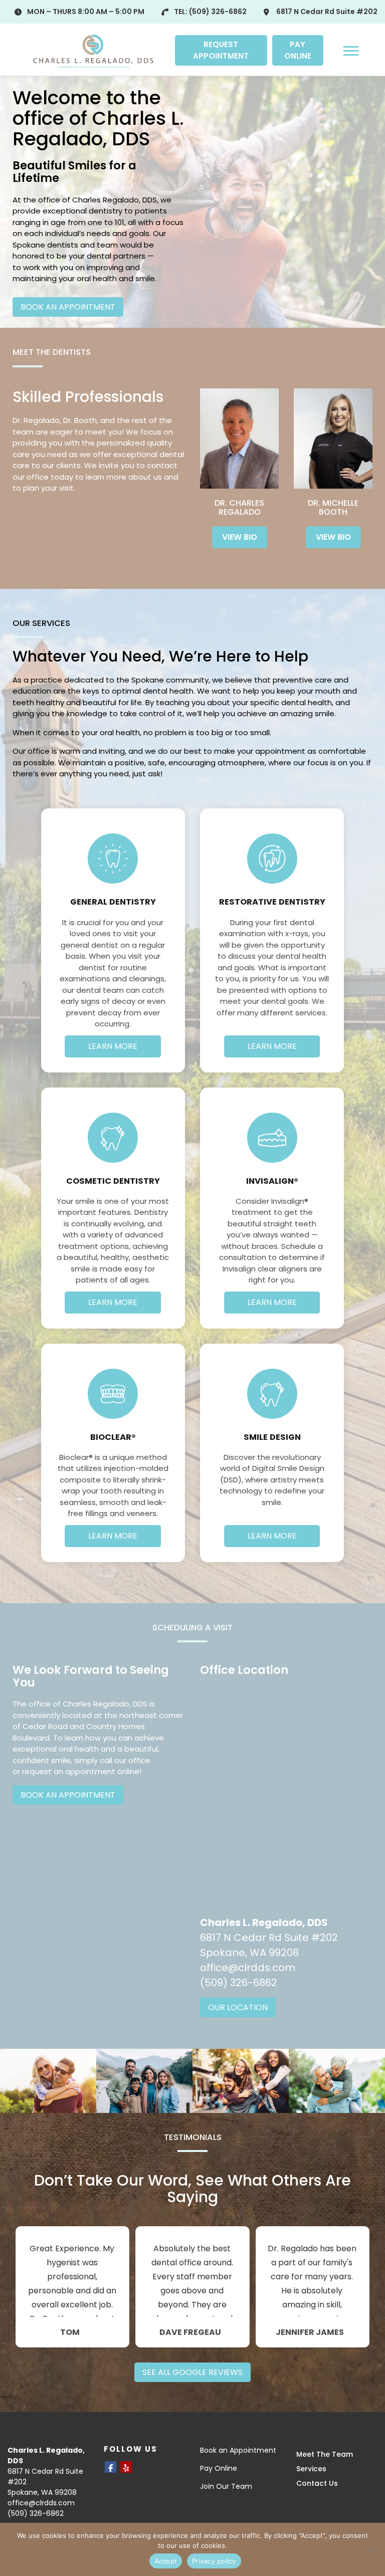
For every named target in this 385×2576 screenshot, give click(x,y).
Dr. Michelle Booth (333, 507)
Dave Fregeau (190, 2332)
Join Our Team (226, 2486)
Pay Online (219, 2468)
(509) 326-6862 (218, 12)
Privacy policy (214, 2561)
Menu (352, 50)
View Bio (240, 537)
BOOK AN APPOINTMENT (68, 307)
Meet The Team (325, 2454)
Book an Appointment (238, 2450)
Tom (70, 2332)
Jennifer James (310, 2332)
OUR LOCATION (238, 2007)
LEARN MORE (113, 1046)
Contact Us (317, 2483)
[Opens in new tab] (111, 2467)
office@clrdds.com (248, 1968)
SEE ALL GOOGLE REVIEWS (192, 2372)
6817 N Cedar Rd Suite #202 (327, 12)
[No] (372, 2549)
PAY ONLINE (298, 50)
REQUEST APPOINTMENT (221, 50)
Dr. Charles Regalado (239, 507)
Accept (166, 2561)
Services (311, 2469)
